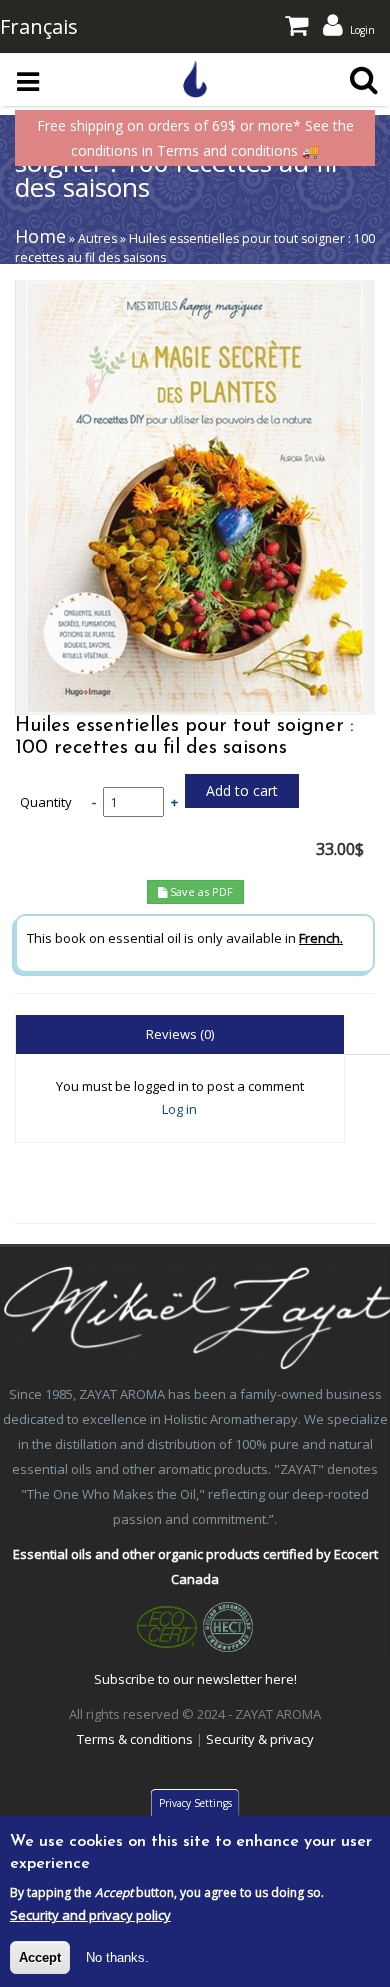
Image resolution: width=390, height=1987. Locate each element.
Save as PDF (200, 891)
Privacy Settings (195, 1803)
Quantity (46, 802)
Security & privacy (260, 1739)
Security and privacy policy (90, 1915)
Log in (179, 1109)
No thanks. (117, 1957)
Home (40, 236)
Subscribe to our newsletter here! (195, 1679)
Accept (40, 1957)
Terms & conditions (135, 1739)
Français (39, 26)
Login (362, 30)
